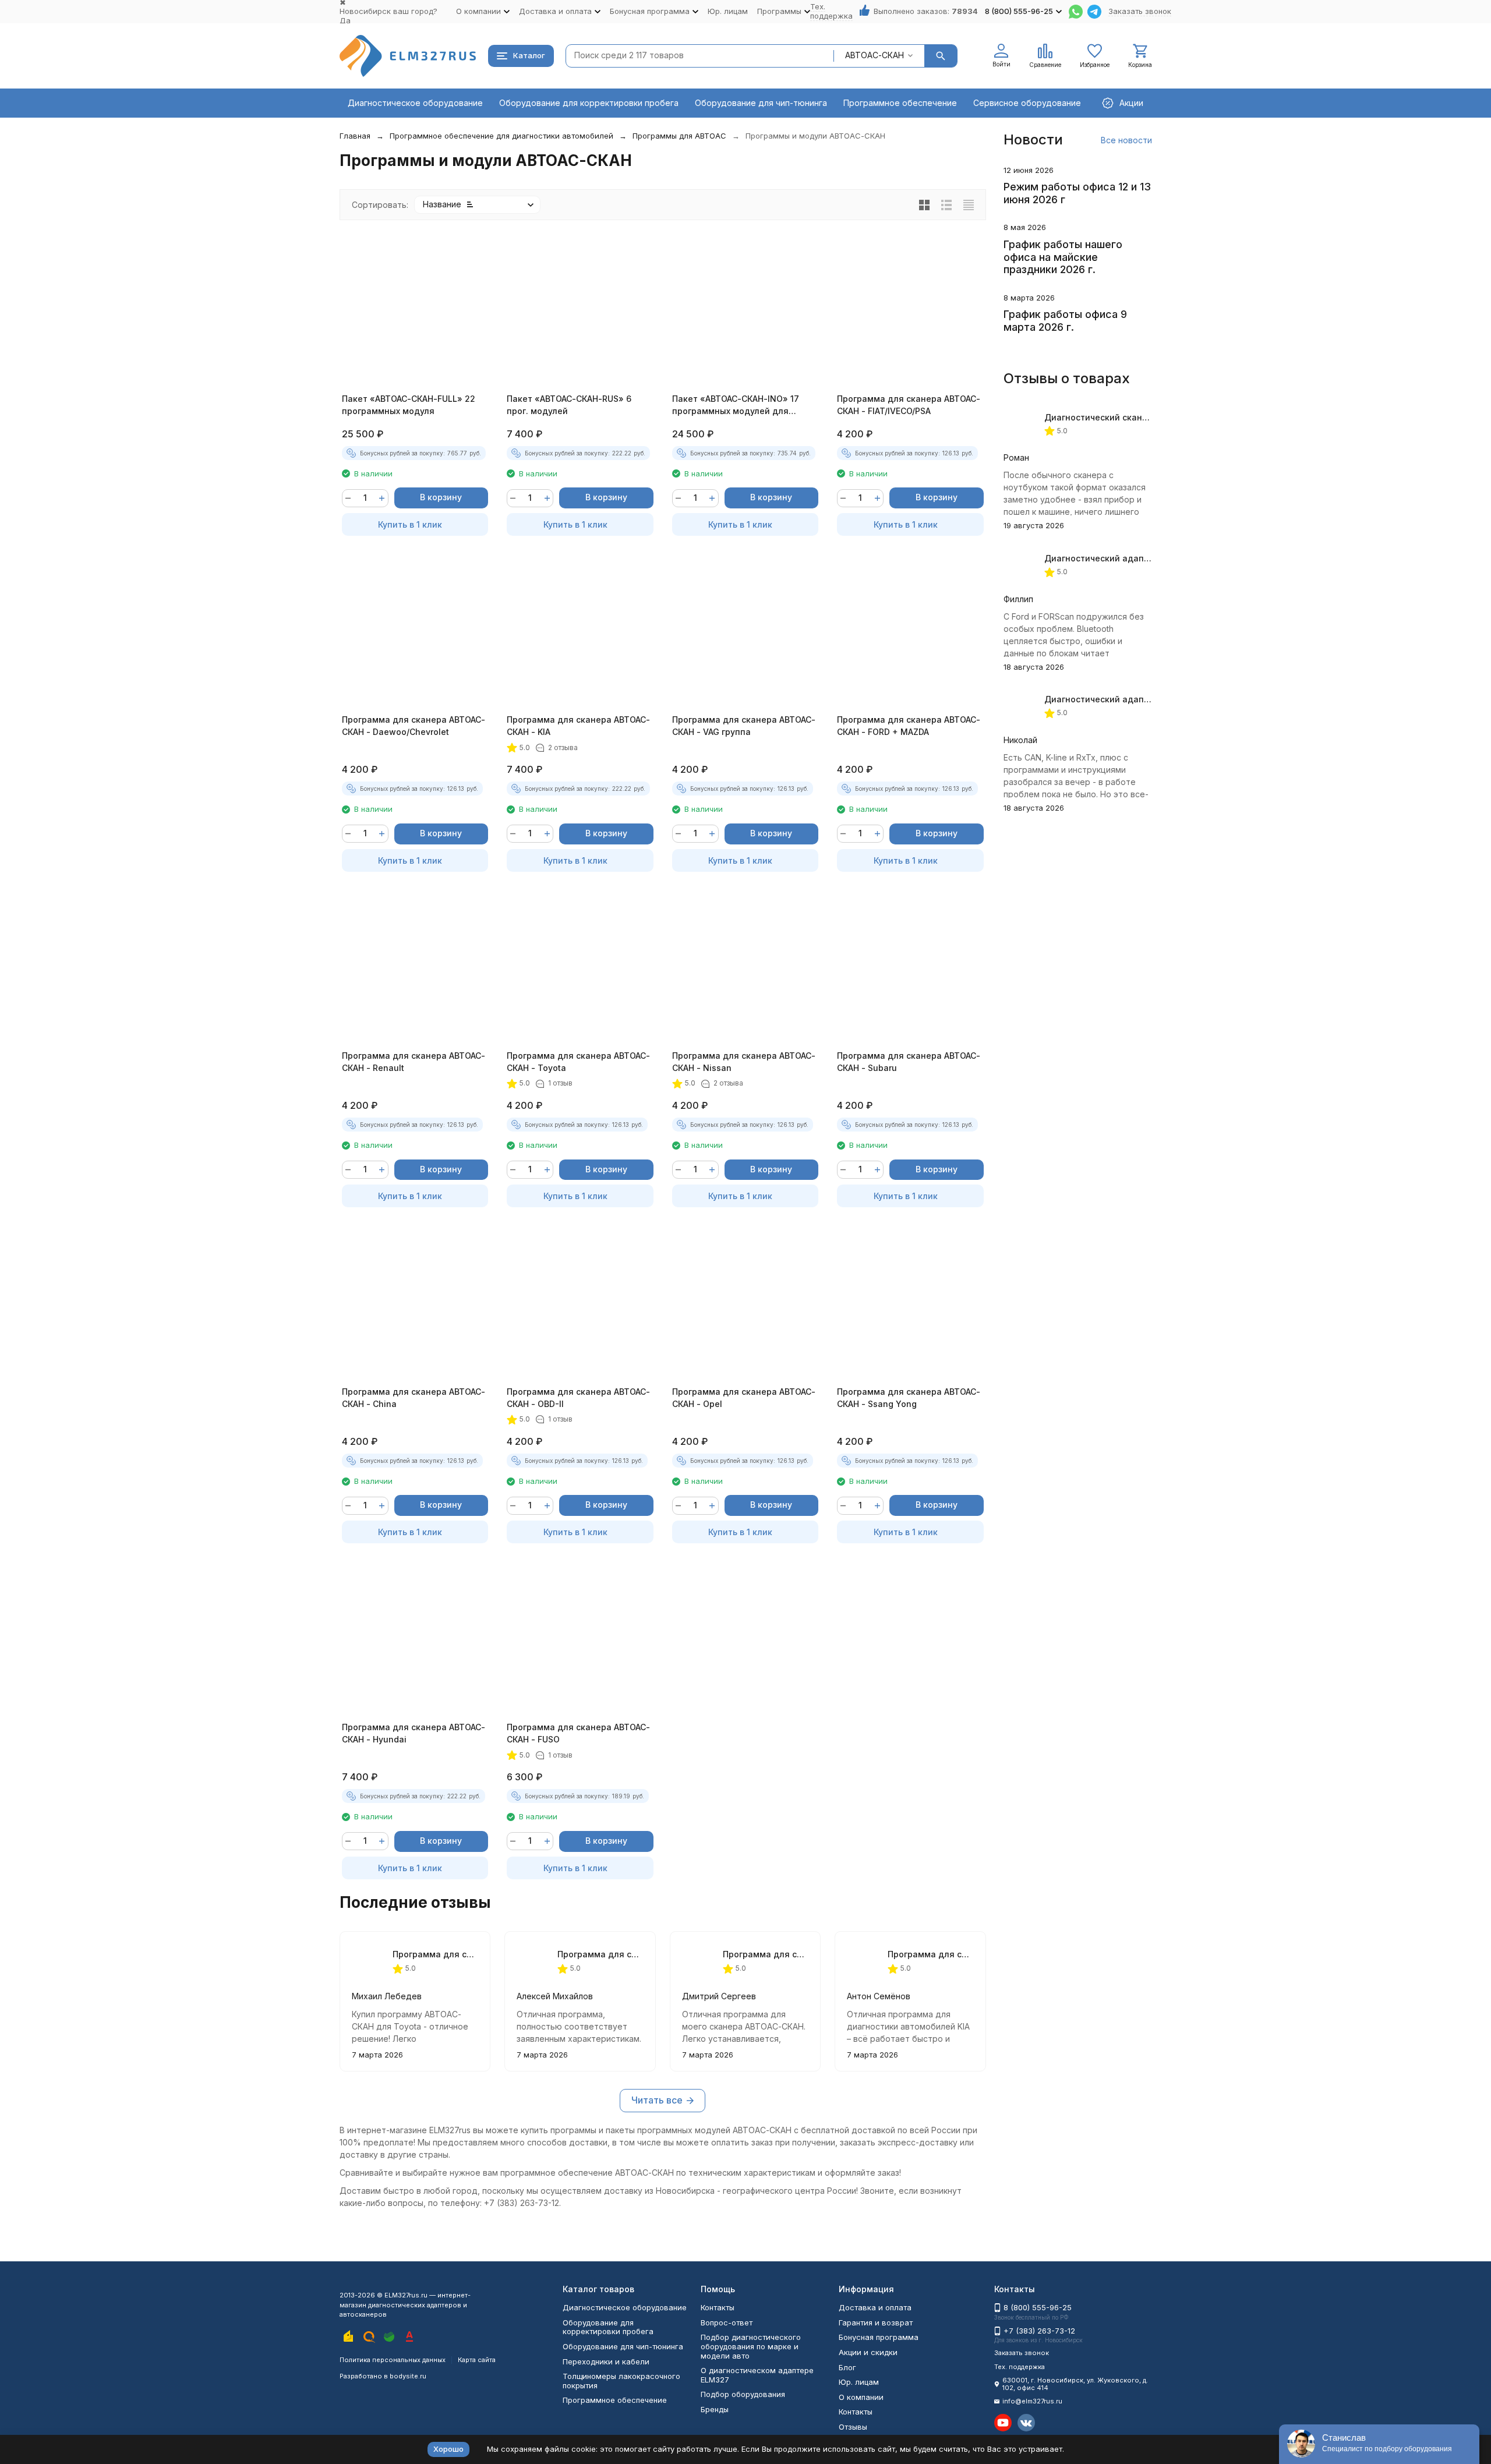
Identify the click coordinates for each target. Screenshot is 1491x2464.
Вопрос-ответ (727, 2322)
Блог (847, 2367)
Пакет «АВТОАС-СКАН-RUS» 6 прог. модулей (569, 405)
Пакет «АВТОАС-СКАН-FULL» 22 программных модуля (409, 405)
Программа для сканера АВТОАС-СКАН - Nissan (744, 1062)
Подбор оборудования (743, 2394)
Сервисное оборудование (1027, 103)
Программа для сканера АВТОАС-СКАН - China (414, 1398)
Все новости (1126, 140)
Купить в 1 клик (410, 524)
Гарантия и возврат (876, 2322)
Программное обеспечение (900, 103)
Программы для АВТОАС (679, 136)
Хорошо (448, 2449)
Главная (355, 136)
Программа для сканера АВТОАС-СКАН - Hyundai (414, 1733)
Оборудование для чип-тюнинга (761, 103)
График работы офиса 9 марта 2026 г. (1065, 321)
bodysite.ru (408, 2376)
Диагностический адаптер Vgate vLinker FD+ (1140, 558)
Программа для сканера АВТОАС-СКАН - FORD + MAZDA (909, 726)
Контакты (718, 2307)
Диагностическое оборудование (415, 103)
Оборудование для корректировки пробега (589, 103)
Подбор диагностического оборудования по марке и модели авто (751, 2346)
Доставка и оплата (875, 2307)
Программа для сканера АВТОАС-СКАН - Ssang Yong (909, 1398)
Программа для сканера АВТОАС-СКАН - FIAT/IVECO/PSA (909, 405)
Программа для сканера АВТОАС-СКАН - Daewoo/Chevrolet (414, 726)
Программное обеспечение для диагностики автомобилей (501, 136)
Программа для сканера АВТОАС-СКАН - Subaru (909, 1062)
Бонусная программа (879, 2337)
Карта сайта (477, 2360)
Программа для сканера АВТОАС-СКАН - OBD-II (578, 1398)
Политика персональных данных (393, 2360)
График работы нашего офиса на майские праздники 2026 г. (1063, 257)
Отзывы (853, 2427)
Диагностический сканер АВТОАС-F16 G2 (1131, 417)
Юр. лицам (728, 11)
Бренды (715, 2409)
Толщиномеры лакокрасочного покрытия (621, 2381)
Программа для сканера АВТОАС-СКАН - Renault (414, 1062)
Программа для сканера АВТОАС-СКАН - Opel (744, 1398)
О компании (861, 2397)
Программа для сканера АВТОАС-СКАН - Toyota (578, 1062)
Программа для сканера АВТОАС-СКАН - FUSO (578, 1733)
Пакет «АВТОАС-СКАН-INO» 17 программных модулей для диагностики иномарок (736, 405)
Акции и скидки (868, 2352)
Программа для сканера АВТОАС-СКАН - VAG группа (744, 726)
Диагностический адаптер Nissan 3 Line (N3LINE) (1150, 699)
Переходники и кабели (606, 2362)
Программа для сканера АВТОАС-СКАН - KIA (578, 726)
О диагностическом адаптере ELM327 (757, 2375)
